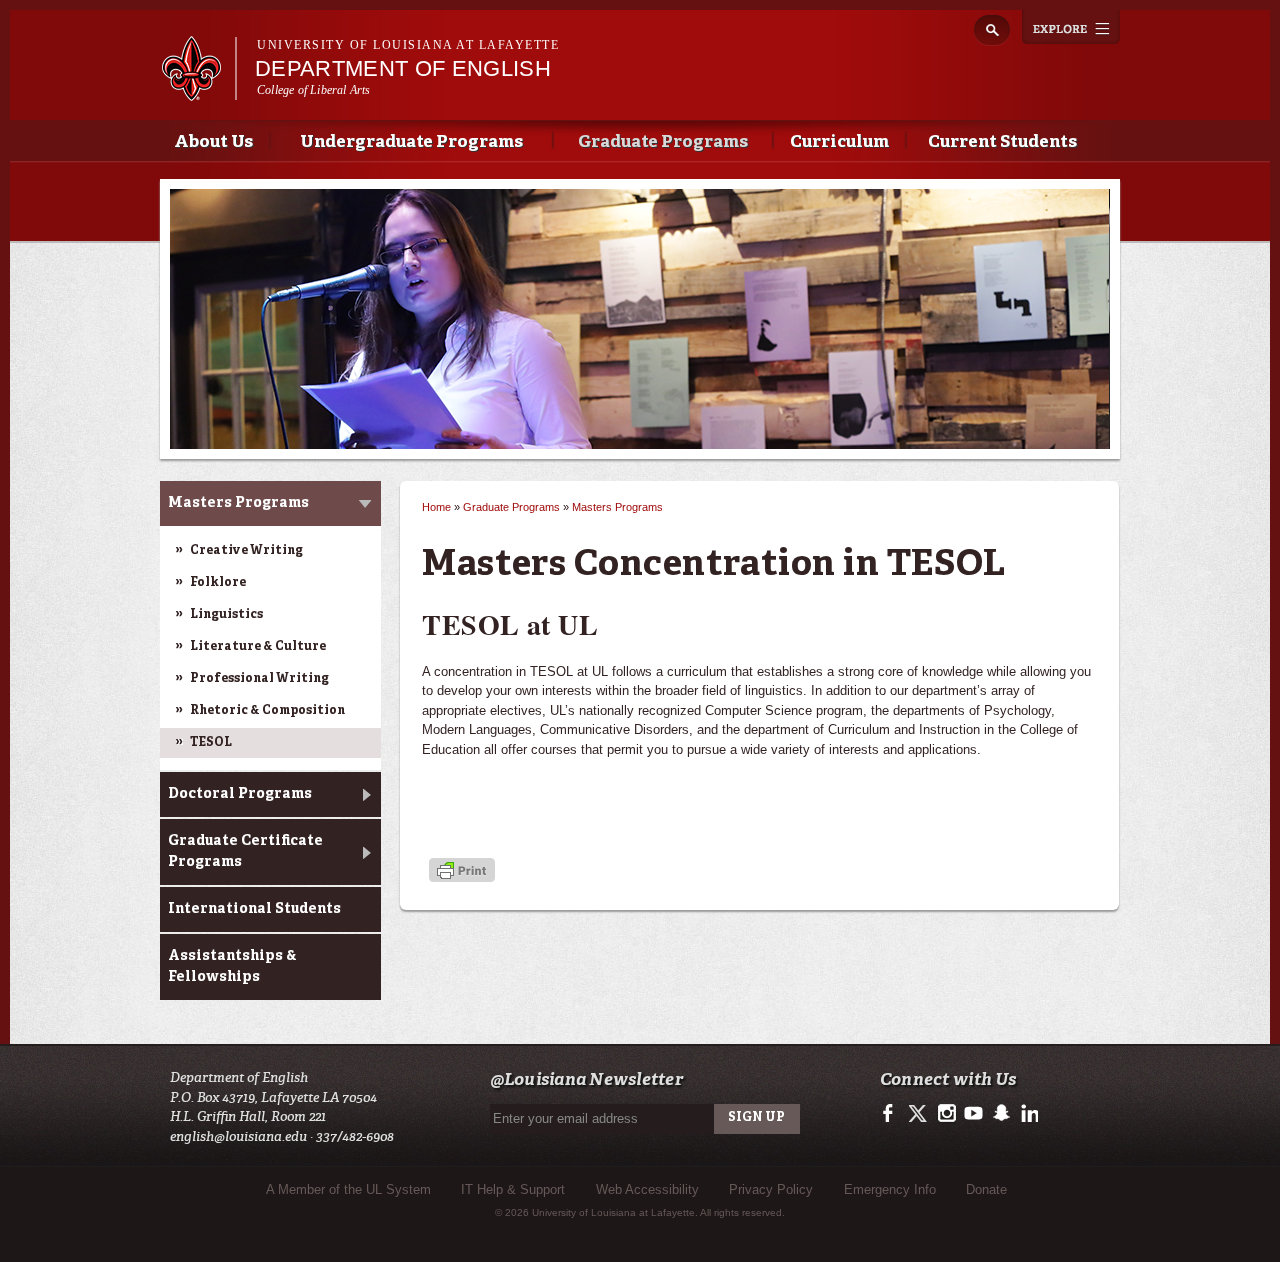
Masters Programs (238, 503)
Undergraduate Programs (411, 142)
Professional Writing (259, 679)
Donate (986, 1189)
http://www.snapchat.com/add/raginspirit (1000, 1114)
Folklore (218, 583)
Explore (1071, 27)
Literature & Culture (258, 647)
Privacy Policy (771, 1189)
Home (436, 507)
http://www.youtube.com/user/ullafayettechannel (973, 1114)
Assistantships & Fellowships (232, 966)
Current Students (1002, 142)
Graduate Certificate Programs (245, 851)
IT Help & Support (513, 1189)
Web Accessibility (647, 1189)
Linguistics (226, 615)
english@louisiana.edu (238, 1136)
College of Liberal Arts (314, 90)
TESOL (211, 743)
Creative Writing (246, 551)
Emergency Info (890, 1189)
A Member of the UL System (348, 1189)
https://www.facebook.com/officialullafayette (892, 1114)
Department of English (403, 68)
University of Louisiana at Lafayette (408, 45)
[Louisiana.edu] (198, 91)
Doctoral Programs (240, 794)
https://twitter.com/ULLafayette (919, 1114)
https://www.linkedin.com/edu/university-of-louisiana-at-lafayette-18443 (1027, 1114)
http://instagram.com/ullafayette (946, 1114)
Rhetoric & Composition (267, 711)
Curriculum (839, 142)
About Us (213, 142)
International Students (254, 909)
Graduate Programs (663, 142)
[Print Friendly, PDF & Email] (462, 872)
